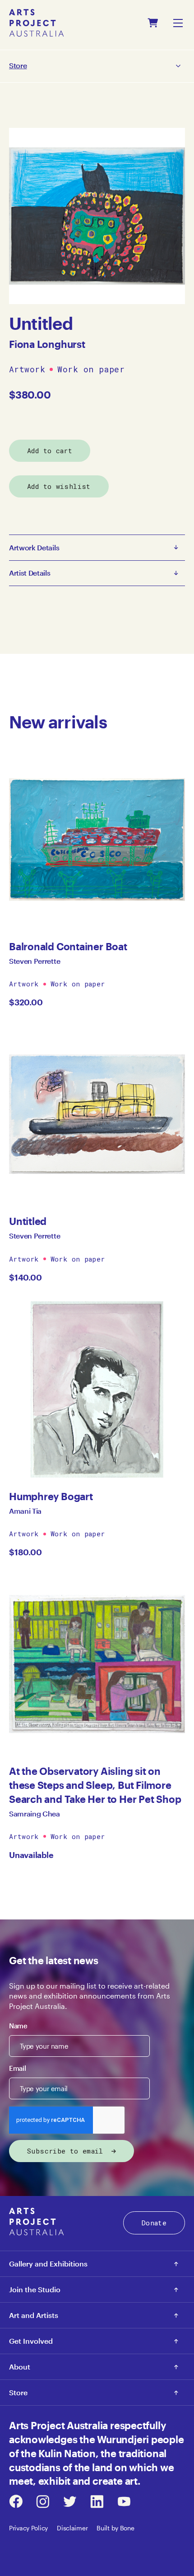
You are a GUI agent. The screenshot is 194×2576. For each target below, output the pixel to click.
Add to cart (50, 450)
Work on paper (91, 370)
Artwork (27, 370)
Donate (154, 2223)
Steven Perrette (35, 961)
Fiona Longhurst (47, 344)
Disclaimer (72, 2528)
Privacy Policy (28, 2528)
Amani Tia (25, 1511)
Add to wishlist (59, 486)
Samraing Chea (35, 1814)
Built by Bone (115, 2528)
